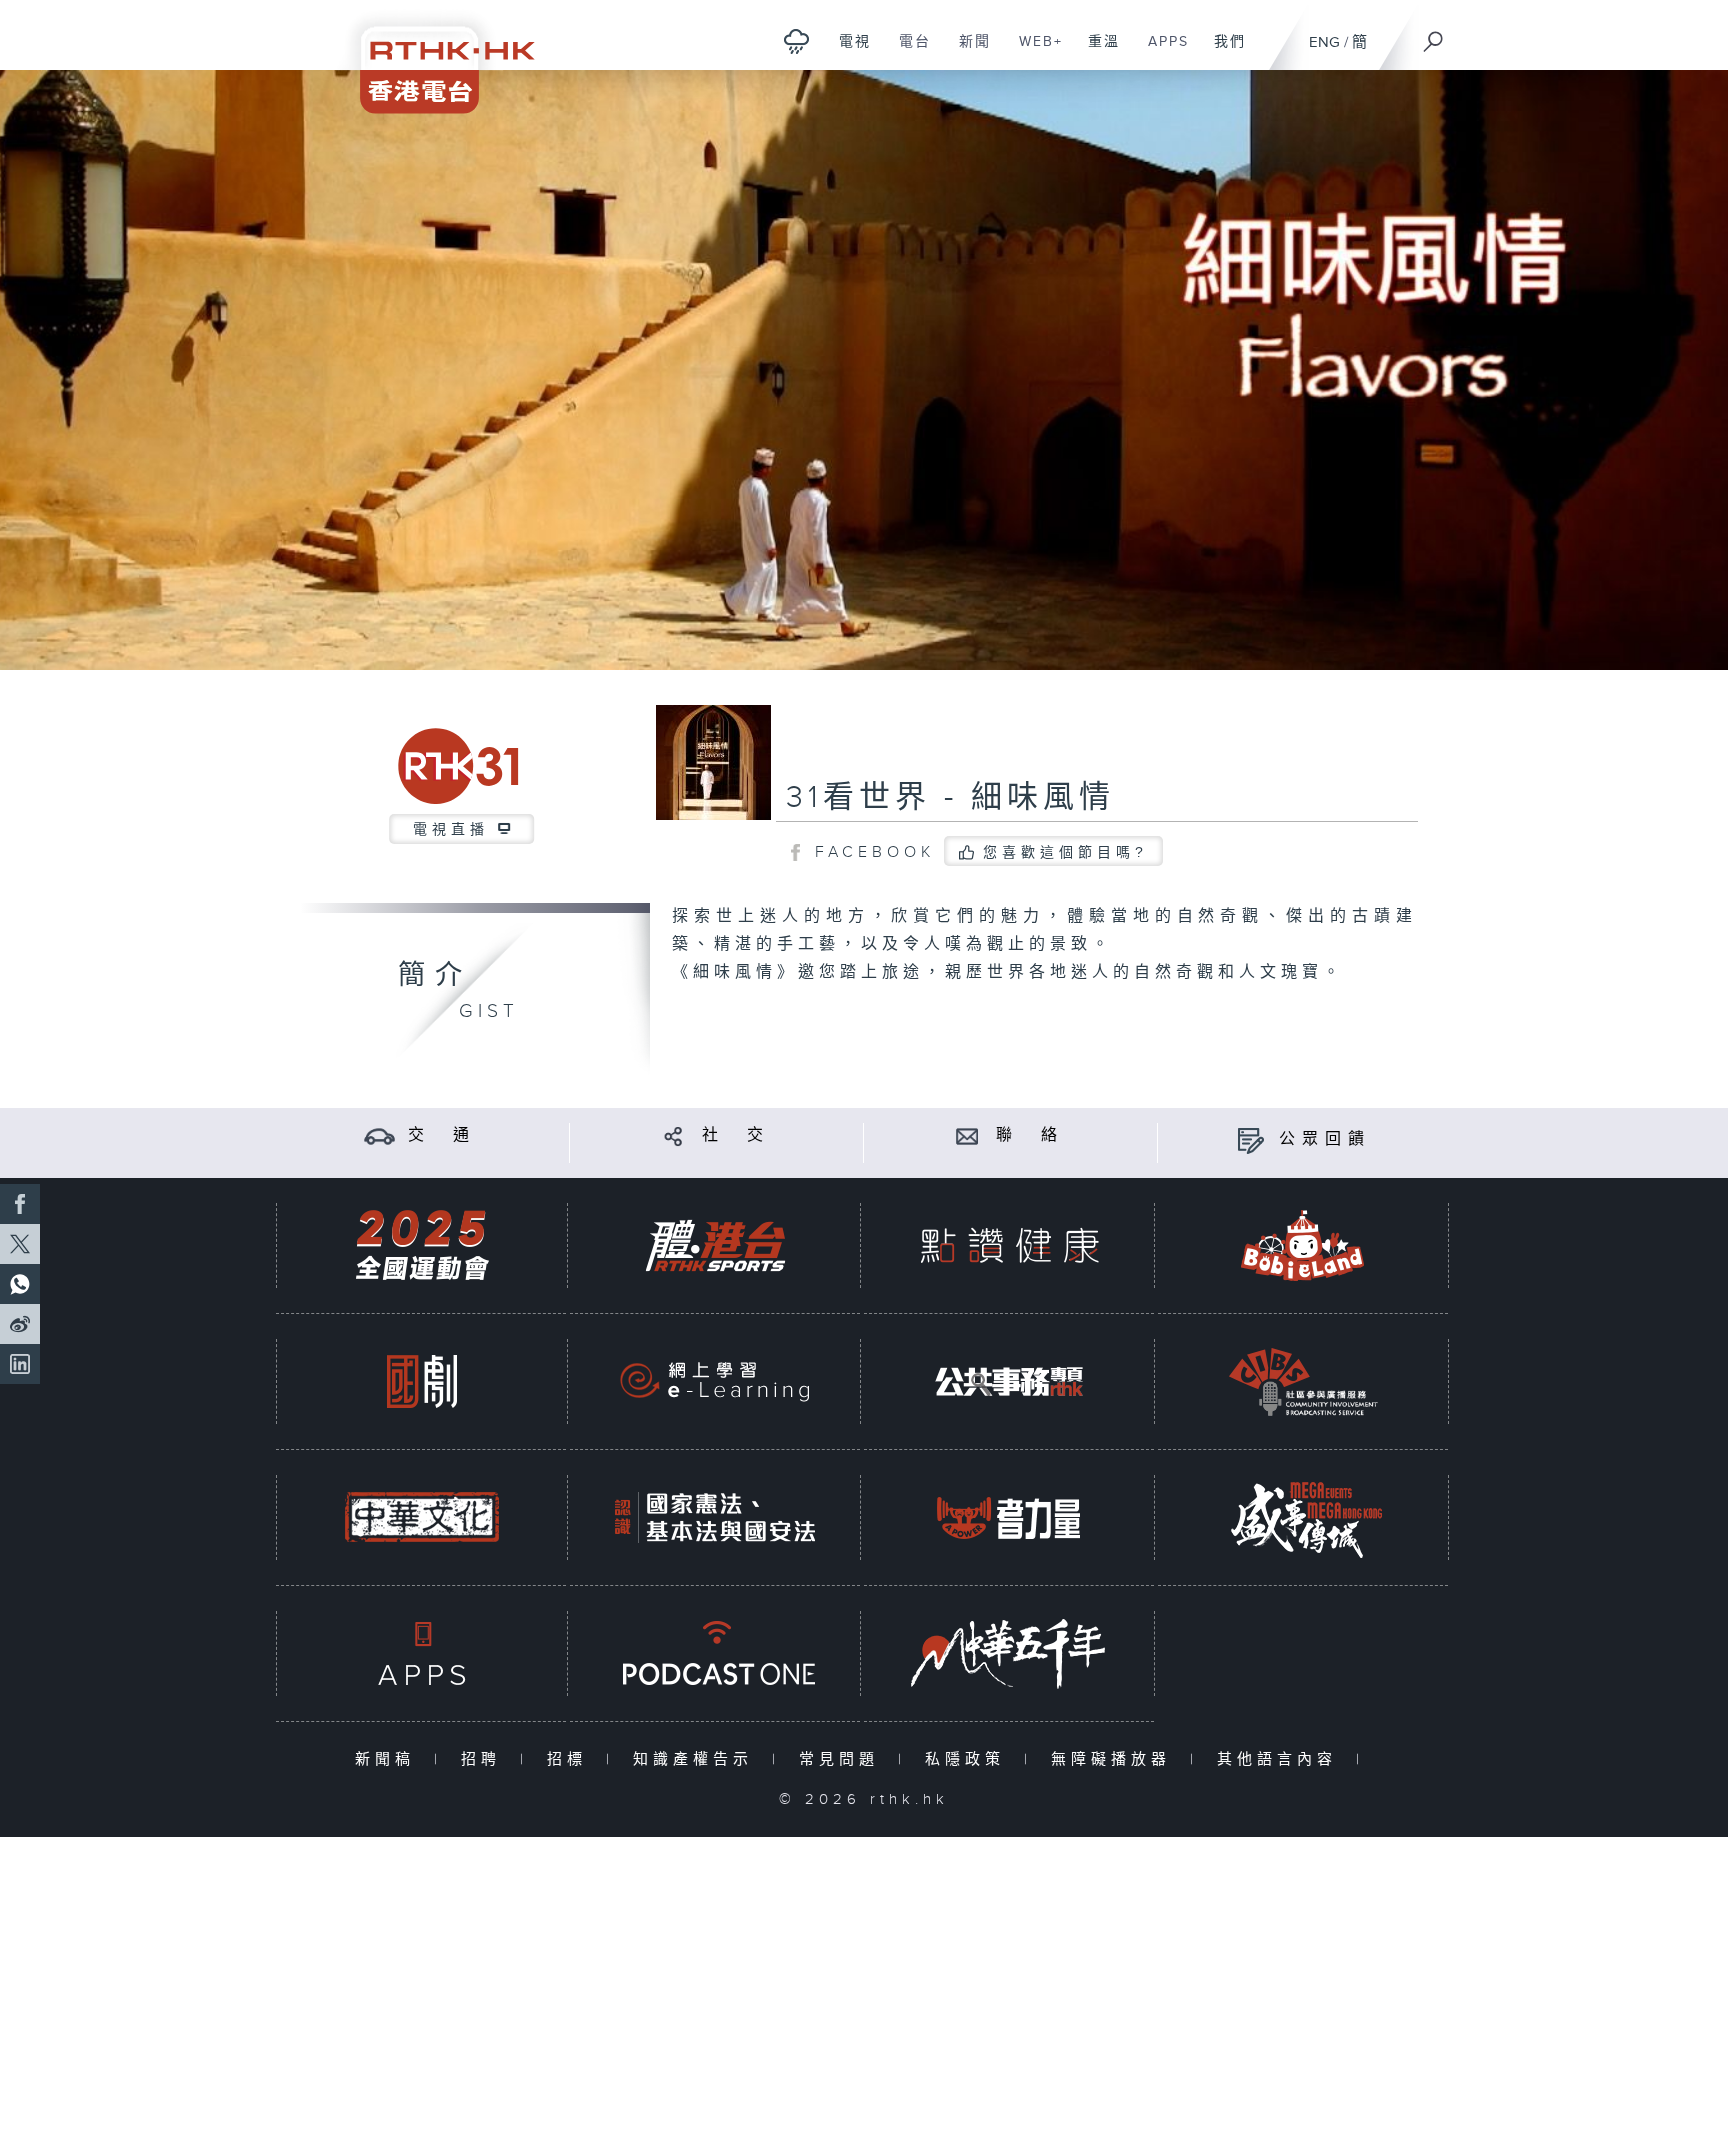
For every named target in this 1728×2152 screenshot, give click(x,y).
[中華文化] (422, 1517)
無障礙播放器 (1115, 1759)
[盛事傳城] (1303, 1517)
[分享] (673, 1135)
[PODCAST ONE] (715, 1653)
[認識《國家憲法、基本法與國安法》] (715, 1517)
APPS (1161, 52)
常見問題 (843, 1759)
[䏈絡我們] (967, 1135)
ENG (1324, 42)
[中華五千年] (1009, 1653)
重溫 (1096, 52)
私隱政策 (969, 1759)
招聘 (485, 1759)
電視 (847, 52)
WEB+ (1033, 52)
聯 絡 (1030, 1135)
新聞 (967, 52)
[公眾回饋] (1250, 1139)
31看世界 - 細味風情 (950, 798)
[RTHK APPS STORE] (422, 1653)
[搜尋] (1434, 35)
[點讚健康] (1009, 1245)
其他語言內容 (1281, 1759)
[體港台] (715, 1245)
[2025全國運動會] (422, 1245)
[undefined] (796, 40)
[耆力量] (1009, 1517)
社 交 (736, 1135)
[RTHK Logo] (434, 56)
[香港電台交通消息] (379, 1135)
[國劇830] (422, 1381)
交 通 (442, 1135)
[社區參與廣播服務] (1303, 1381)
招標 (571, 1759)
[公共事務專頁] (1009, 1381)
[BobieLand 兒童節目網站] (1303, 1245)
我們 (1222, 52)
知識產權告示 (697, 1759)
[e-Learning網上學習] (715, 1381)
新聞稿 (389, 1759)
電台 (907, 52)
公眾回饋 (1325, 1139)
